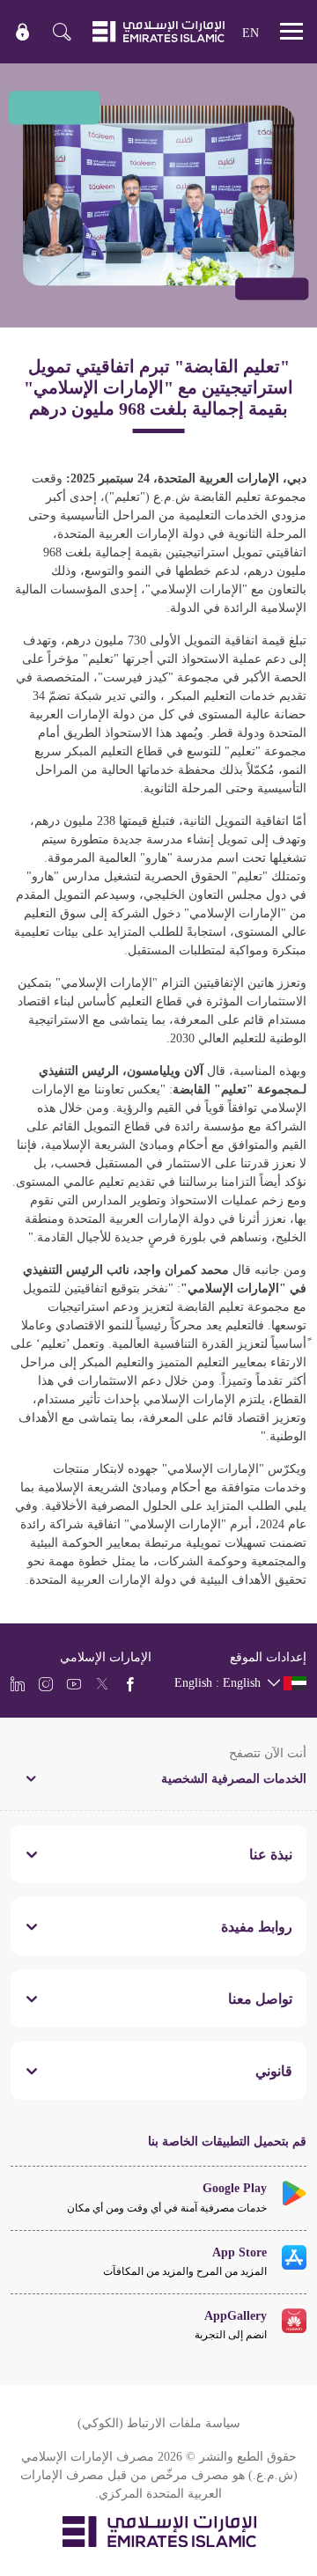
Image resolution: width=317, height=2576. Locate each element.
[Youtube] (74, 1683)
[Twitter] (102, 1683)
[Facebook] (130, 1683)
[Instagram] (46, 1683)
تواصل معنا (260, 1998)
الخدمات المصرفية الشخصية (234, 1778)
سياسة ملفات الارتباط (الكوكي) (159, 2422)
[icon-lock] (23, 32)
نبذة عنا (271, 1854)
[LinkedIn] (18, 1683)
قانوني (274, 2071)
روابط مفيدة (257, 1926)
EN (251, 32)
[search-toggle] (62, 32)
